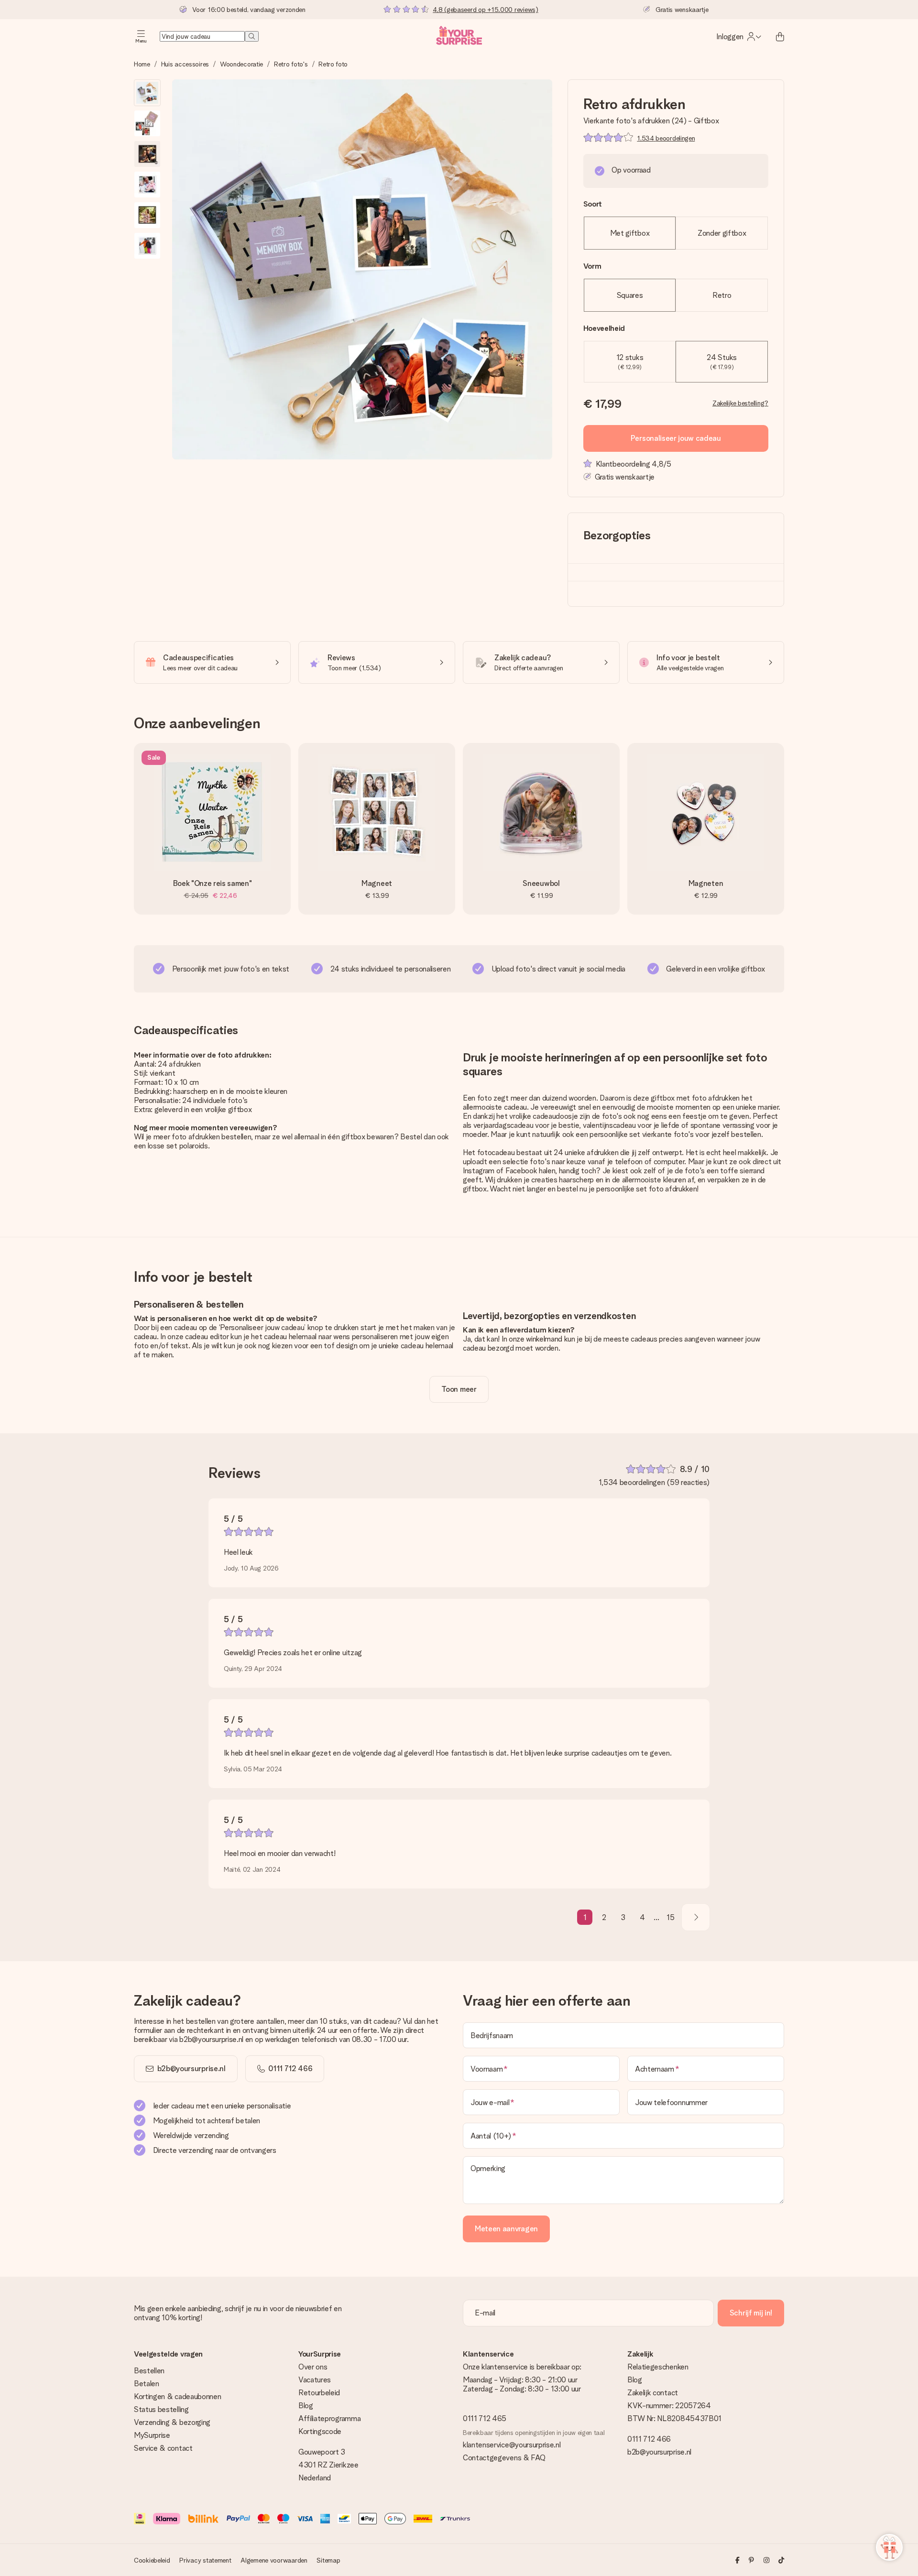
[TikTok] (781, 2560)
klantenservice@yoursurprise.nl (512, 2445)
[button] (147, 93)
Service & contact (163, 2448)
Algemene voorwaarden (274, 2560)
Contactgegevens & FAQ (504, 2458)
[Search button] (252, 36)
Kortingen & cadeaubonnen (177, 2396)
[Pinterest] (751, 2560)
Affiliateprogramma (329, 2418)
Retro (722, 295)
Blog (306, 2406)
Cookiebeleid (152, 2560)
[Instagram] (766, 2560)
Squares (630, 295)
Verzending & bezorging (172, 2422)
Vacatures (315, 2380)
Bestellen (149, 2371)
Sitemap (328, 2560)
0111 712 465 (485, 2418)
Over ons (313, 2367)
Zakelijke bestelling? (740, 403)
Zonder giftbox (722, 233)
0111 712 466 (649, 2439)
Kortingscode (320, 2431)
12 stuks (630, 362)
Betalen (147, 2384)
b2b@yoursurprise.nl (191, 2068)
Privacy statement (205, 2560)
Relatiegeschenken (658, 2367)
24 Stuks (721, 362)
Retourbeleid (319, 2393)
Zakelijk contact (653, 2393)
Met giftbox (630, 233)
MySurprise (152, 2435)
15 (670, 1917)
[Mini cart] (780, 36)
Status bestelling (161, 2409)
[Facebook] (738, 2560)
